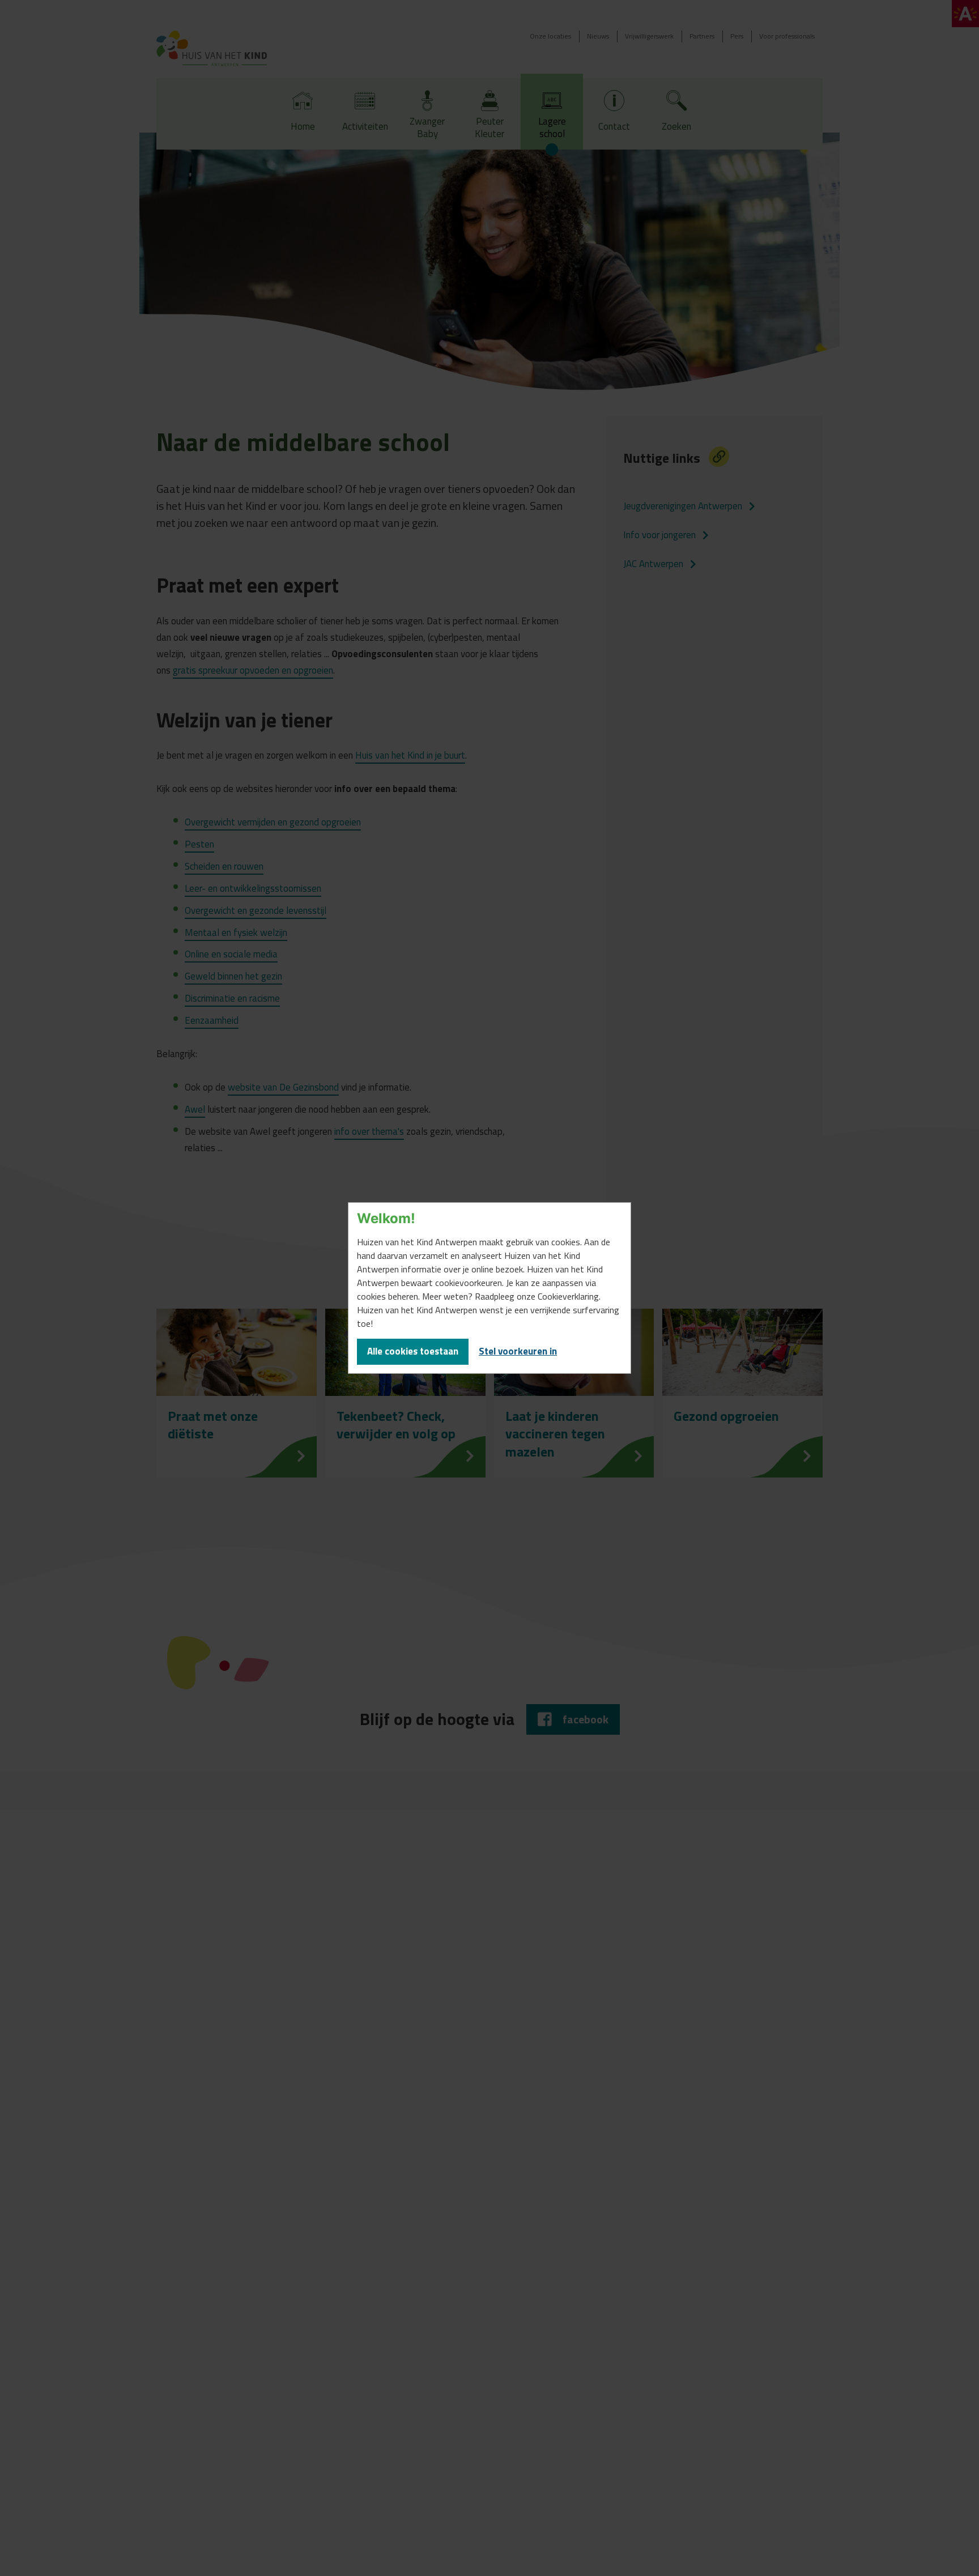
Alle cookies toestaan (413, 1351)
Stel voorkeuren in (518, 1351)
